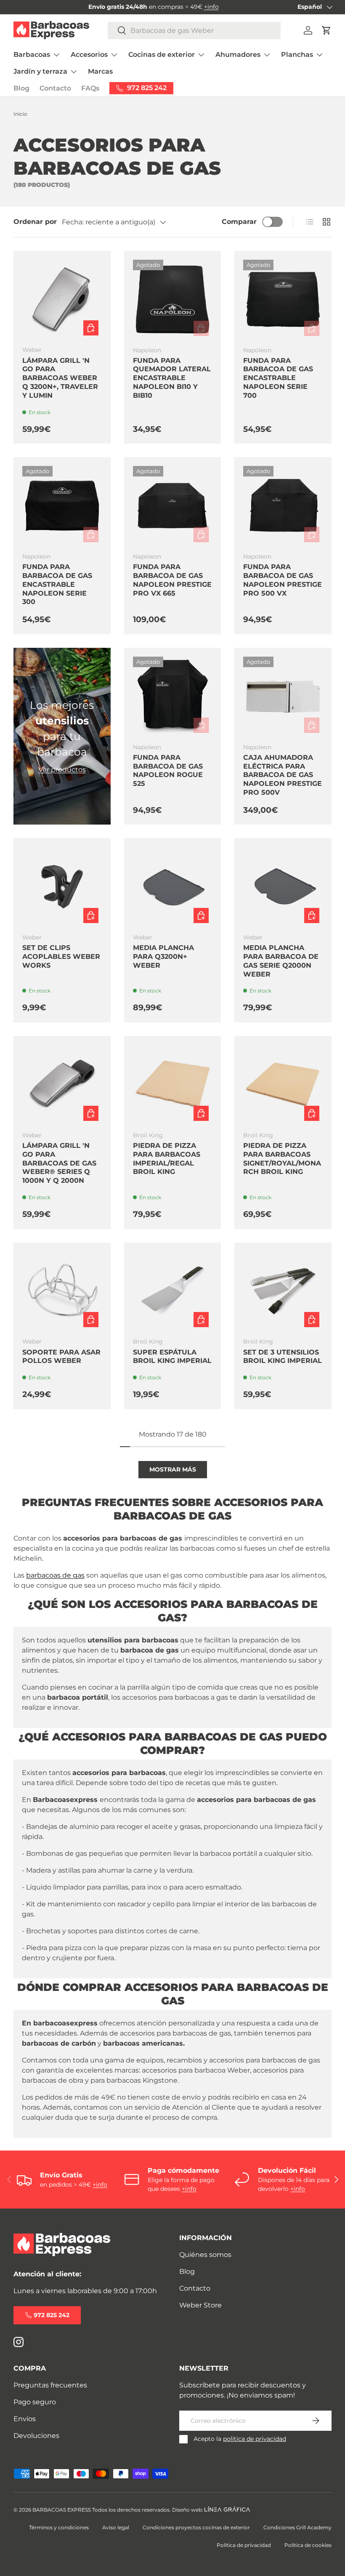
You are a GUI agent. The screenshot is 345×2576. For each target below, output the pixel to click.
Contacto (55, 88)
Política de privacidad (244, 2545)
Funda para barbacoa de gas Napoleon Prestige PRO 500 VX (283, 580)
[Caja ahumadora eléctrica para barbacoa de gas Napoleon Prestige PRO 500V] (283, 696)
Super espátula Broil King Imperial (172, 1357)
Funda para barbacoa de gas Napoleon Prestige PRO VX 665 (172, 580)
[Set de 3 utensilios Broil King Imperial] (283, 1291)
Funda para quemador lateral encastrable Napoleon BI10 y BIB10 (172, 378)
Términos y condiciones (59, 2527)
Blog (21, 88)
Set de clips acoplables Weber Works (61, 957)
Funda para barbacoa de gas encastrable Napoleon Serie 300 (57, 584)
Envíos (25, 2419)
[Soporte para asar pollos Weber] (62, 1291)
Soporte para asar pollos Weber (61, 1357)
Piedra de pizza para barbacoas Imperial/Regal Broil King (167, 1159)
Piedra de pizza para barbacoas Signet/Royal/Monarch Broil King (282, 1159)
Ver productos (62, 770)
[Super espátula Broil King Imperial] (173, 1291)
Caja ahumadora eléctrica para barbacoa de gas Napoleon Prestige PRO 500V (283, 775)
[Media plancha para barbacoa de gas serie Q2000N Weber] (283, 887)
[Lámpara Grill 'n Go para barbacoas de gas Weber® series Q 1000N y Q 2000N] (62, 1084)
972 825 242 (52, 2315)
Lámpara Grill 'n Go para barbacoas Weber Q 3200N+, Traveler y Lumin (60, 378)
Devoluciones (36, 2436)
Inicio (20, 114)
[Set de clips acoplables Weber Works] (62, 887)
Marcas (100, 71)
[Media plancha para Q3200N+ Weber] (173, 887)
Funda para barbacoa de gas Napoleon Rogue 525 (168, 770)
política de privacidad (255, 2439)
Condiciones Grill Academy (297, 2527)
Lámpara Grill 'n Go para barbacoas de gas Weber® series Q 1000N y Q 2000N (59, 1163)
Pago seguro (35, 2402)
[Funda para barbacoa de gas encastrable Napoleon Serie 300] (62, 506)
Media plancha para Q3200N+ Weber (163, 957)
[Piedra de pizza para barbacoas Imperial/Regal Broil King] (173, 1084)
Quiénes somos (205, 2255)
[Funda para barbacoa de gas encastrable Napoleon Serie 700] (283, 299)
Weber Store (200, 2305)
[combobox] (194, 31)
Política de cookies (308, 2545)
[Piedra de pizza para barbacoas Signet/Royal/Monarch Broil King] (283, 1084)
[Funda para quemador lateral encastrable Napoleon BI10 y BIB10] (173, 299)
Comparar (239, 222)
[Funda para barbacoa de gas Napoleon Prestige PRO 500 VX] (283, 506)
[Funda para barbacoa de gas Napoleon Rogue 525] (173, 696)
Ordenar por (35, 222)
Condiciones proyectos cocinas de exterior (196, 2527)
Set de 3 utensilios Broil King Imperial (283, 1357)
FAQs (90, 88)
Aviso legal (116, 2527)
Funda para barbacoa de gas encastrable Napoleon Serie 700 (278, 378)
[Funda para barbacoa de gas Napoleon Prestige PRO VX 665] (173, 506)
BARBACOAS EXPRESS (62, 2510)
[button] (326, 30)
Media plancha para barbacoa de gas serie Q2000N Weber (281, 961)
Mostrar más (173, 1469)
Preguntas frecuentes (50, 2385)
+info (211, 7)
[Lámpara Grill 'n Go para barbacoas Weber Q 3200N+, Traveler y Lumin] (62, 299)
